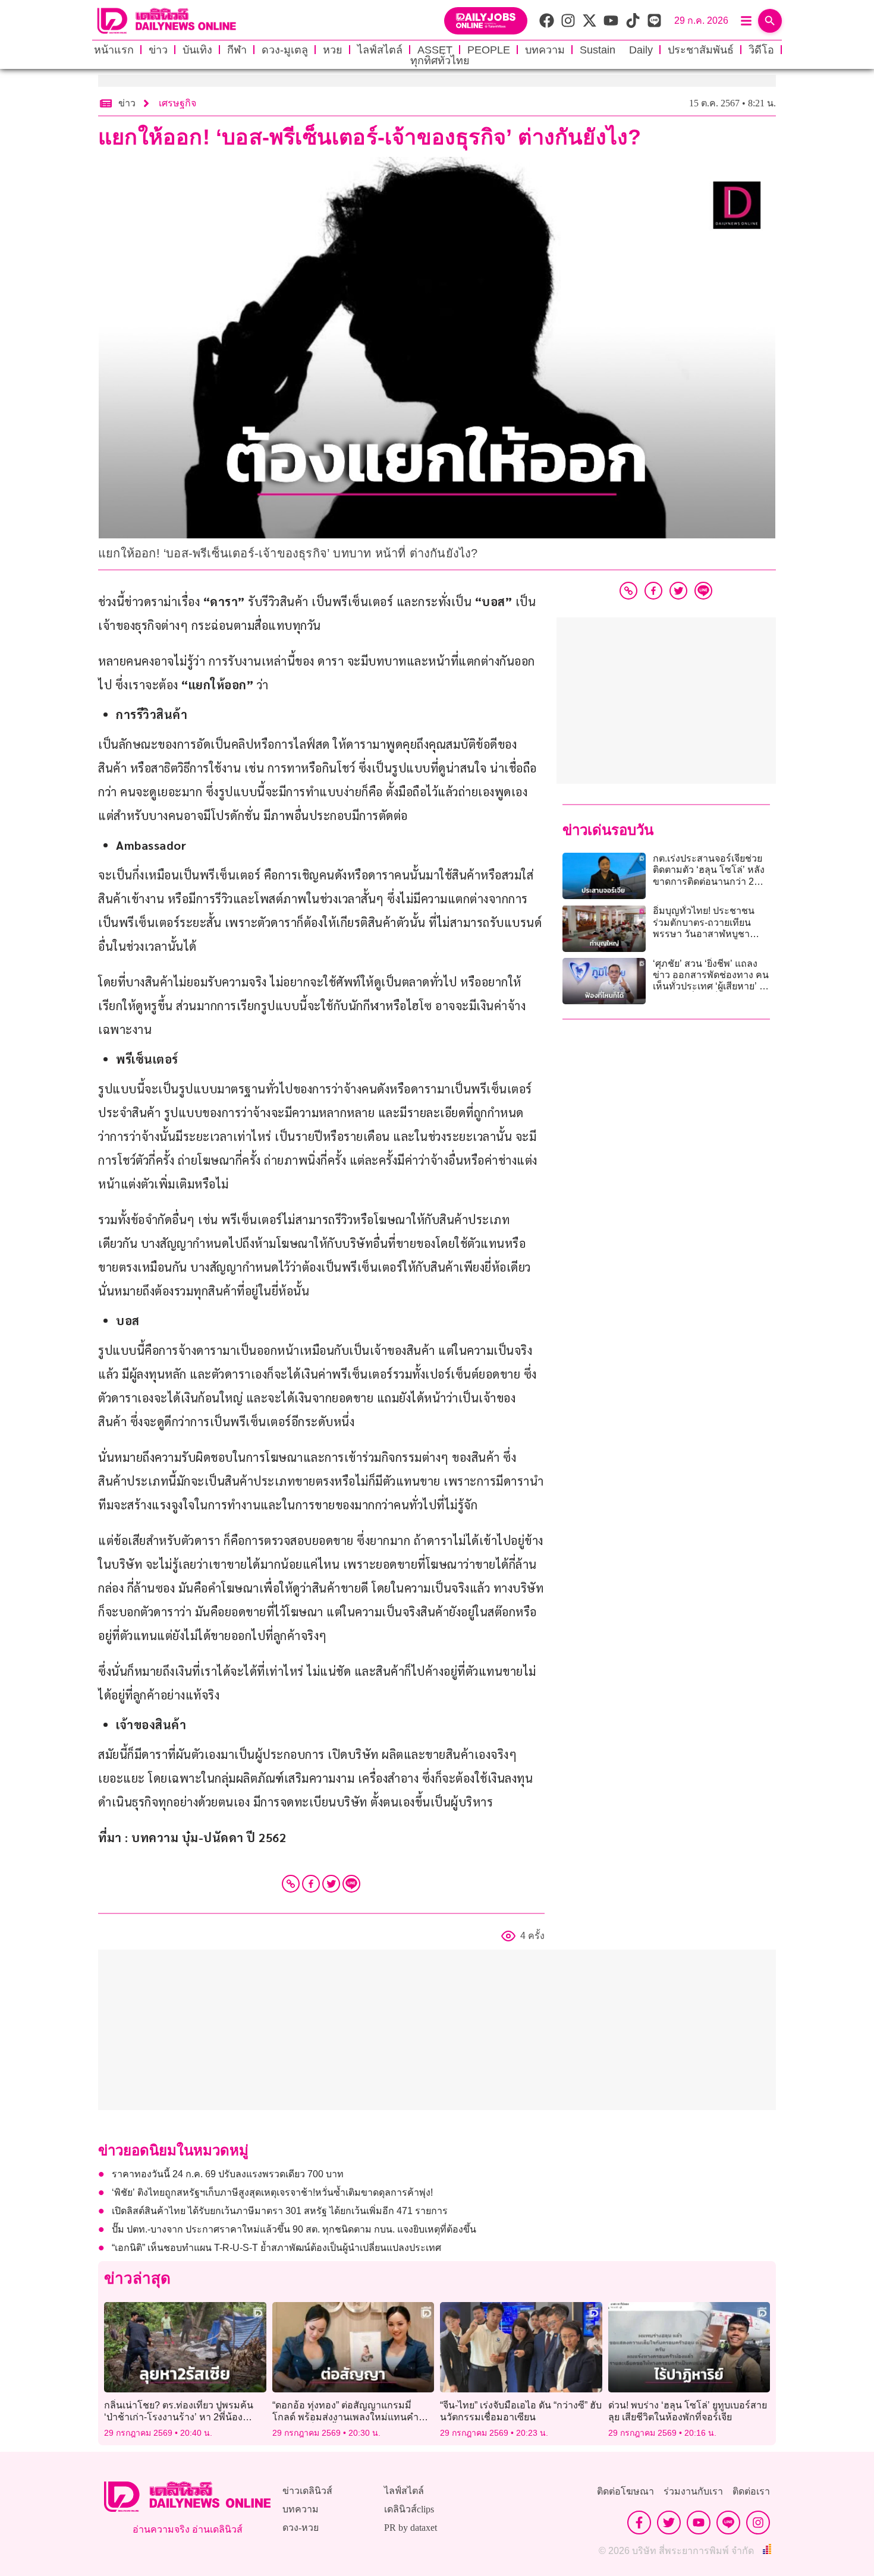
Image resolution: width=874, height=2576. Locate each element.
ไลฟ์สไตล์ (380, 50)
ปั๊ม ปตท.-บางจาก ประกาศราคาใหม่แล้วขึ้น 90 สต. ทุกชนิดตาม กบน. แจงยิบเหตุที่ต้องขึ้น (294, 2229)
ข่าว (158, 50)
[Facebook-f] (639, 2523)
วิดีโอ (761, 50)
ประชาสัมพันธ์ (701, 50)
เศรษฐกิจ (177, 103)
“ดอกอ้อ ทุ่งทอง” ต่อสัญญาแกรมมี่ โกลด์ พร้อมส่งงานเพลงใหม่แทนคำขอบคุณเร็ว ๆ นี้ (345, 2416)
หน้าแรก (114, 50)
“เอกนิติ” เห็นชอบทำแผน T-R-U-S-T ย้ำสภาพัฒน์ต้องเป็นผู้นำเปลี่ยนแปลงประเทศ (276, 2248)
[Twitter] (331, 1884)
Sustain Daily (616, 50)
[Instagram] (758, 2523)
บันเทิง (197, 50)
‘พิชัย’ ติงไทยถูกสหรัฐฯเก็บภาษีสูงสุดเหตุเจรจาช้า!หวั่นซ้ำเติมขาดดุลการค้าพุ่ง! (272, 2192)
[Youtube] (699, 2523)
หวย (333, 50)
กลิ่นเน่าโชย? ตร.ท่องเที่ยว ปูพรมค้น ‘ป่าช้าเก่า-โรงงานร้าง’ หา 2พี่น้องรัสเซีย (179, 2416)
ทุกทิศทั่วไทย (440, 61)
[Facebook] (311, 1884)
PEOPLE (489, 50)
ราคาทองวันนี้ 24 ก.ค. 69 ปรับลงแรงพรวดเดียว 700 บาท (228, 2174)
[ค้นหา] (770, 21)
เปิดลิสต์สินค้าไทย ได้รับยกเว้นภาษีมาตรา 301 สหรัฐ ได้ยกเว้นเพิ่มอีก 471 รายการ (280, 2211)
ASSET (435, 50)
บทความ (545, 50)
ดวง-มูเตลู (285, 50)
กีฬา (237, 50)
